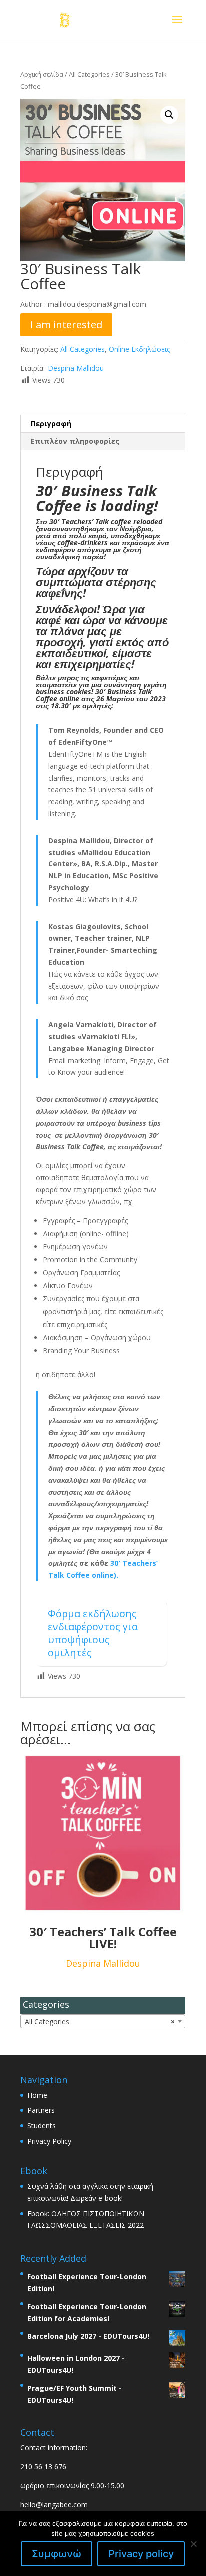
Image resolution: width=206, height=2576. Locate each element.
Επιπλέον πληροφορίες (75, 441)
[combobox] (103, 2021)
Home (37, 2095)
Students (42, 2126)
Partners (41, 2110)
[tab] (103, 424)
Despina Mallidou (76, 368)
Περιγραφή (51, 424)
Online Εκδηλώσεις (139, 349)
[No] (193, 2544)
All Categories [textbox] (100, 2022)
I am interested (66, 325)
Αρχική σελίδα (42, 74)
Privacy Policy (49, 2141)
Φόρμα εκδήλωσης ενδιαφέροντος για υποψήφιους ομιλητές (93, 1633)
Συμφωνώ (57, 2554)
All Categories (89, 74)
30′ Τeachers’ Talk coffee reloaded (106, 521)
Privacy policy (141, 2554)
